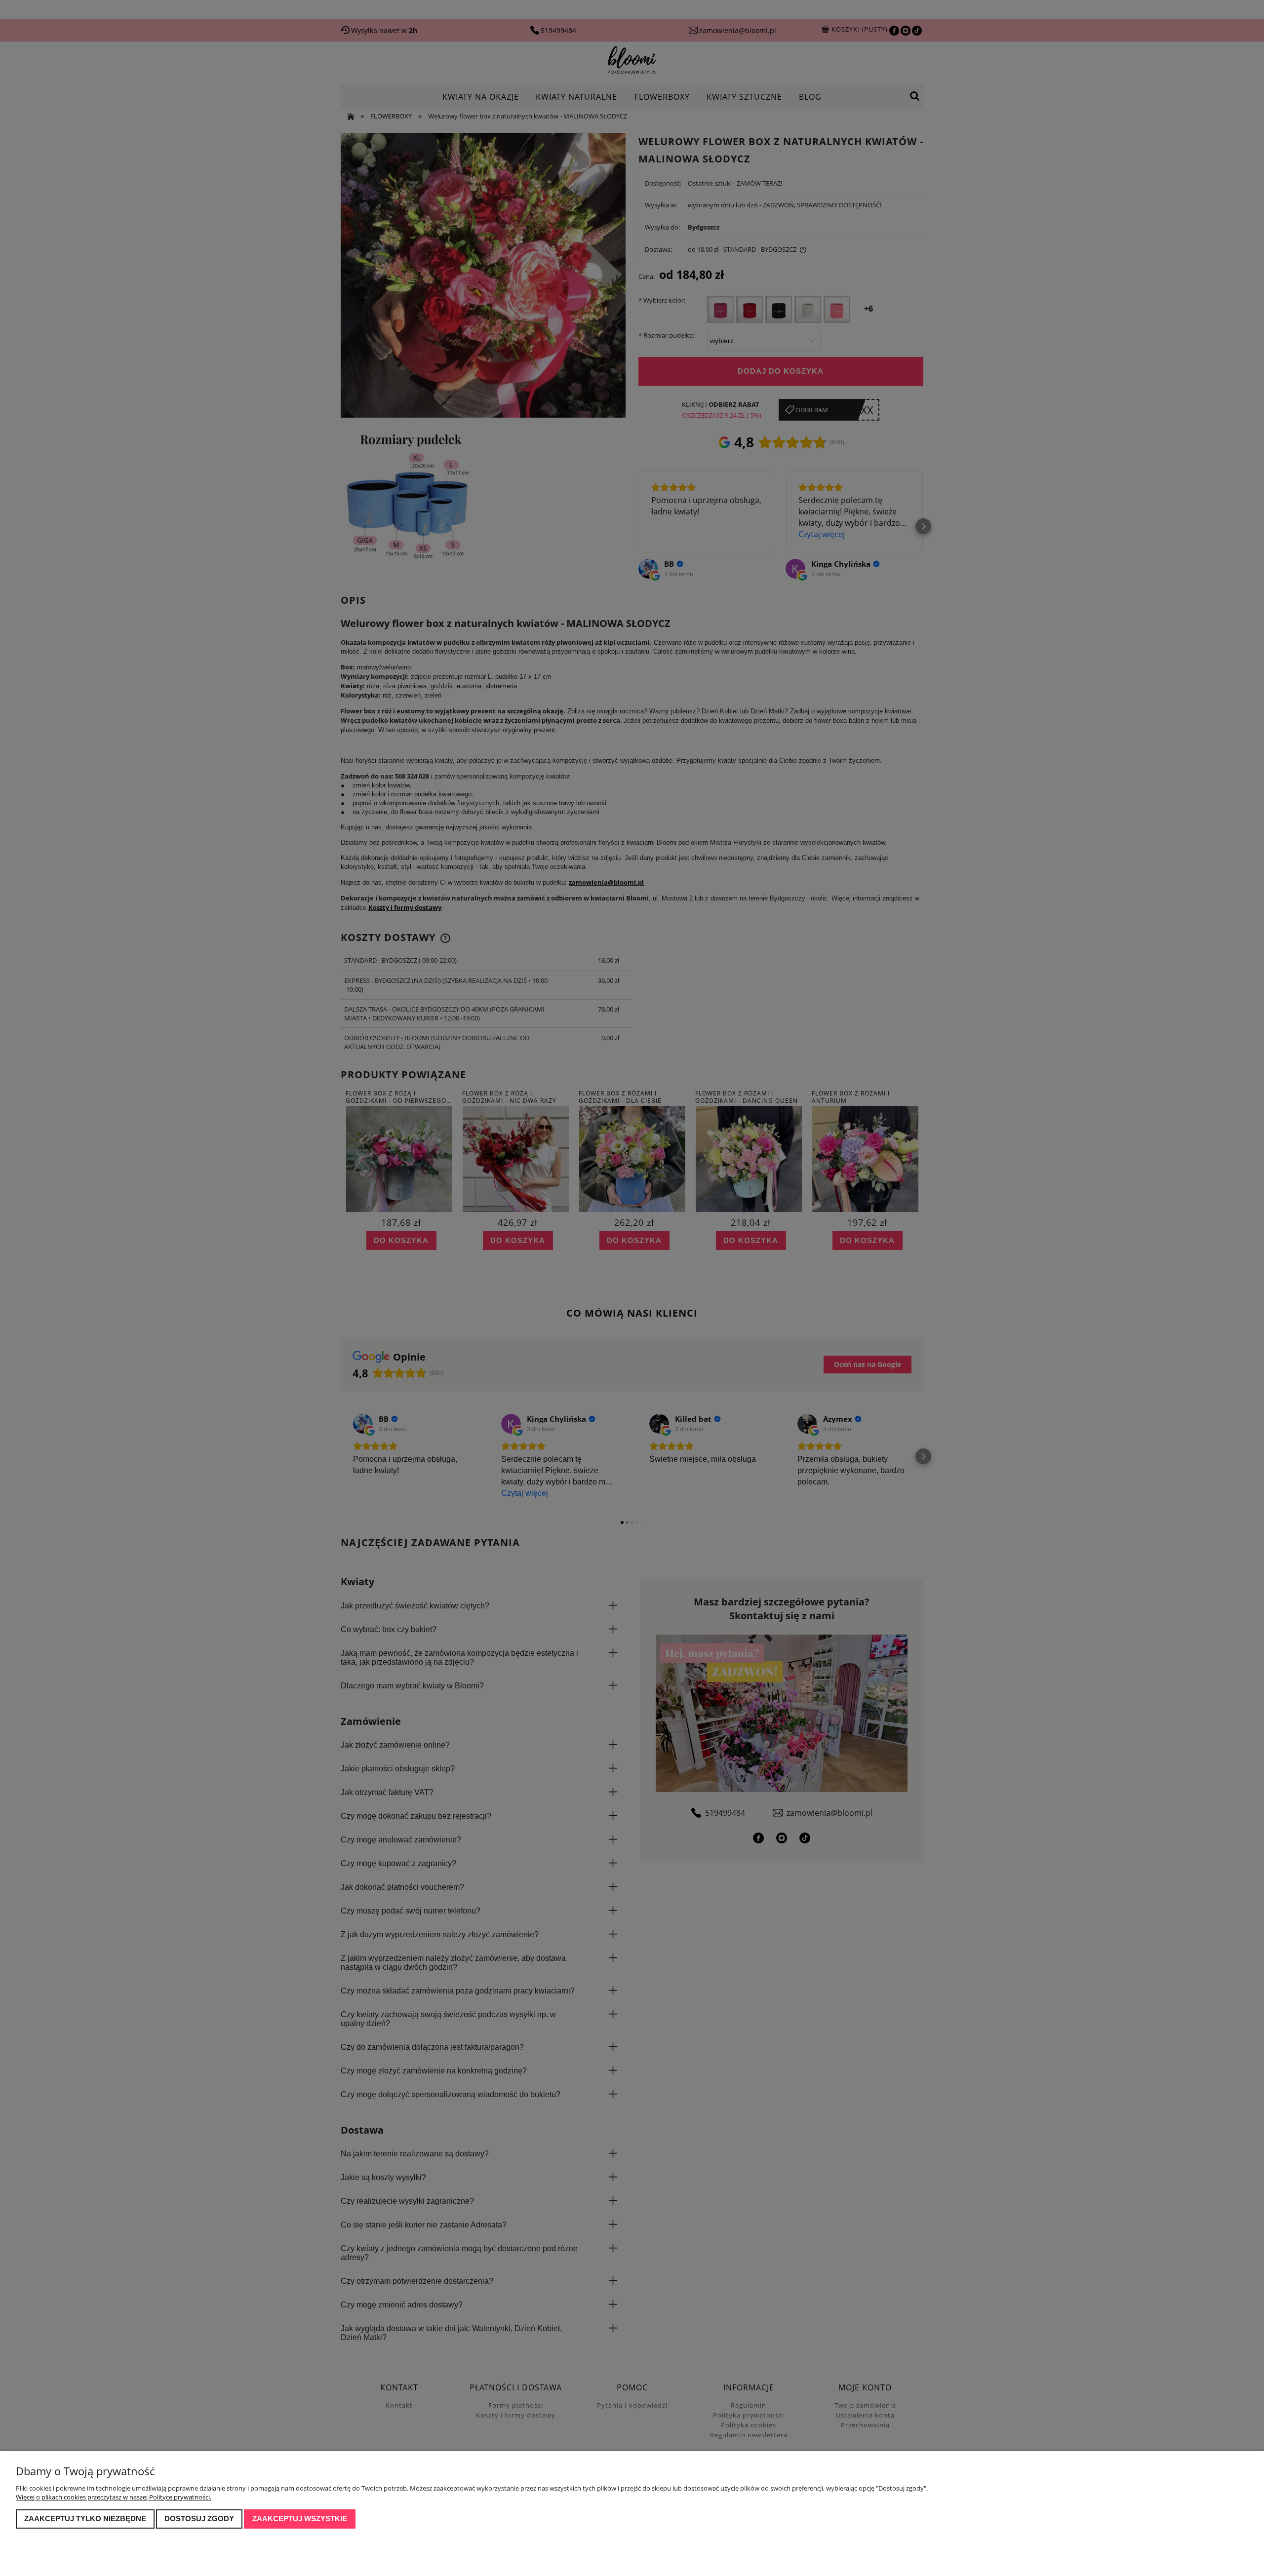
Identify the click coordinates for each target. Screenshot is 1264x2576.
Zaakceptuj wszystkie (300, 2518)
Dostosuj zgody (199, 2518)
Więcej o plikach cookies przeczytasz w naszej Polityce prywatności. (114, 2497)
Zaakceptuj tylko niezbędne (85, 2518)
